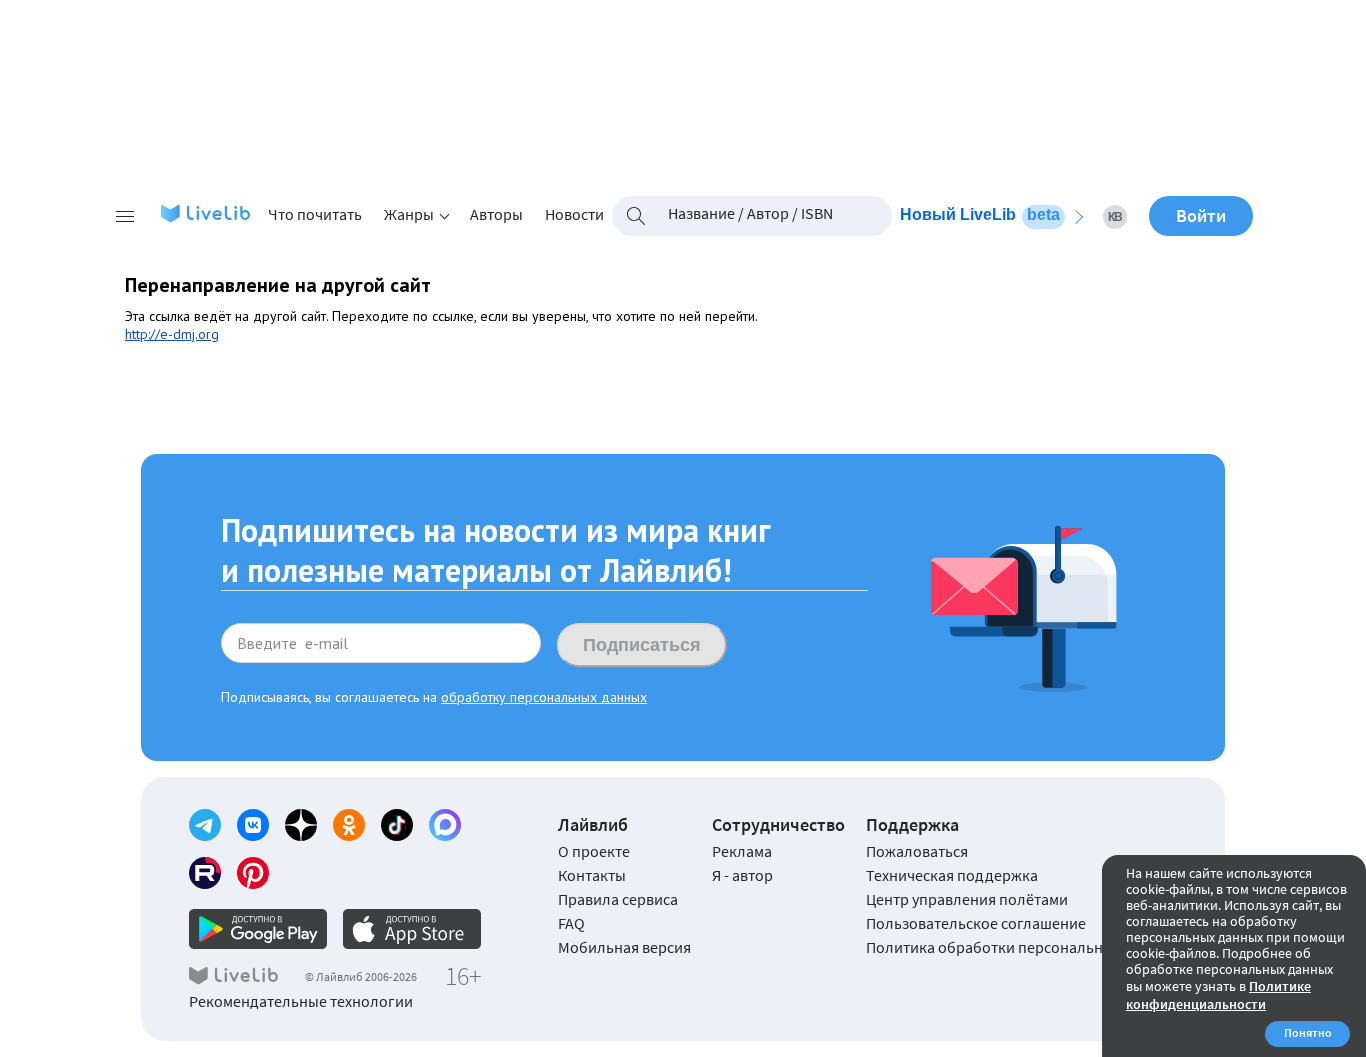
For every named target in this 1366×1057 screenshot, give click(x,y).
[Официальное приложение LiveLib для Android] (258, 929)
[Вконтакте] (253, 825)
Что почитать (315, 214)
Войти (1201, 215)
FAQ (571, 923)
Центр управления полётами (967, 899)
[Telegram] (205, 825)
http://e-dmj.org (172, 334)
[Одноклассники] (349, 825)
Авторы (496, 214)
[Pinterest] (253, 873)
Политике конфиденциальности (1218, 995)
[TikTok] (397, 825)
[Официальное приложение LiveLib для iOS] (412, 929)
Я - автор (742, 875)
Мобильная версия (624, 947)
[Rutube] (205, 873)
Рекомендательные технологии (301, 1001)
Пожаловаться (917, 851)
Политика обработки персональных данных (1021, 947)
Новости (574, 214)
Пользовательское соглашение (976, 923)
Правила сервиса (618, 899)
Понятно (1308, 1032)
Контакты (592, 875)
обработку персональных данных (544, 697)
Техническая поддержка (952, 875)
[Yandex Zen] (301, 825)
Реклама (742, 851)
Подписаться (642, 645)
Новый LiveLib (980, 214)
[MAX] (445, 825)
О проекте (594, 851)
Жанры (409, 214)
